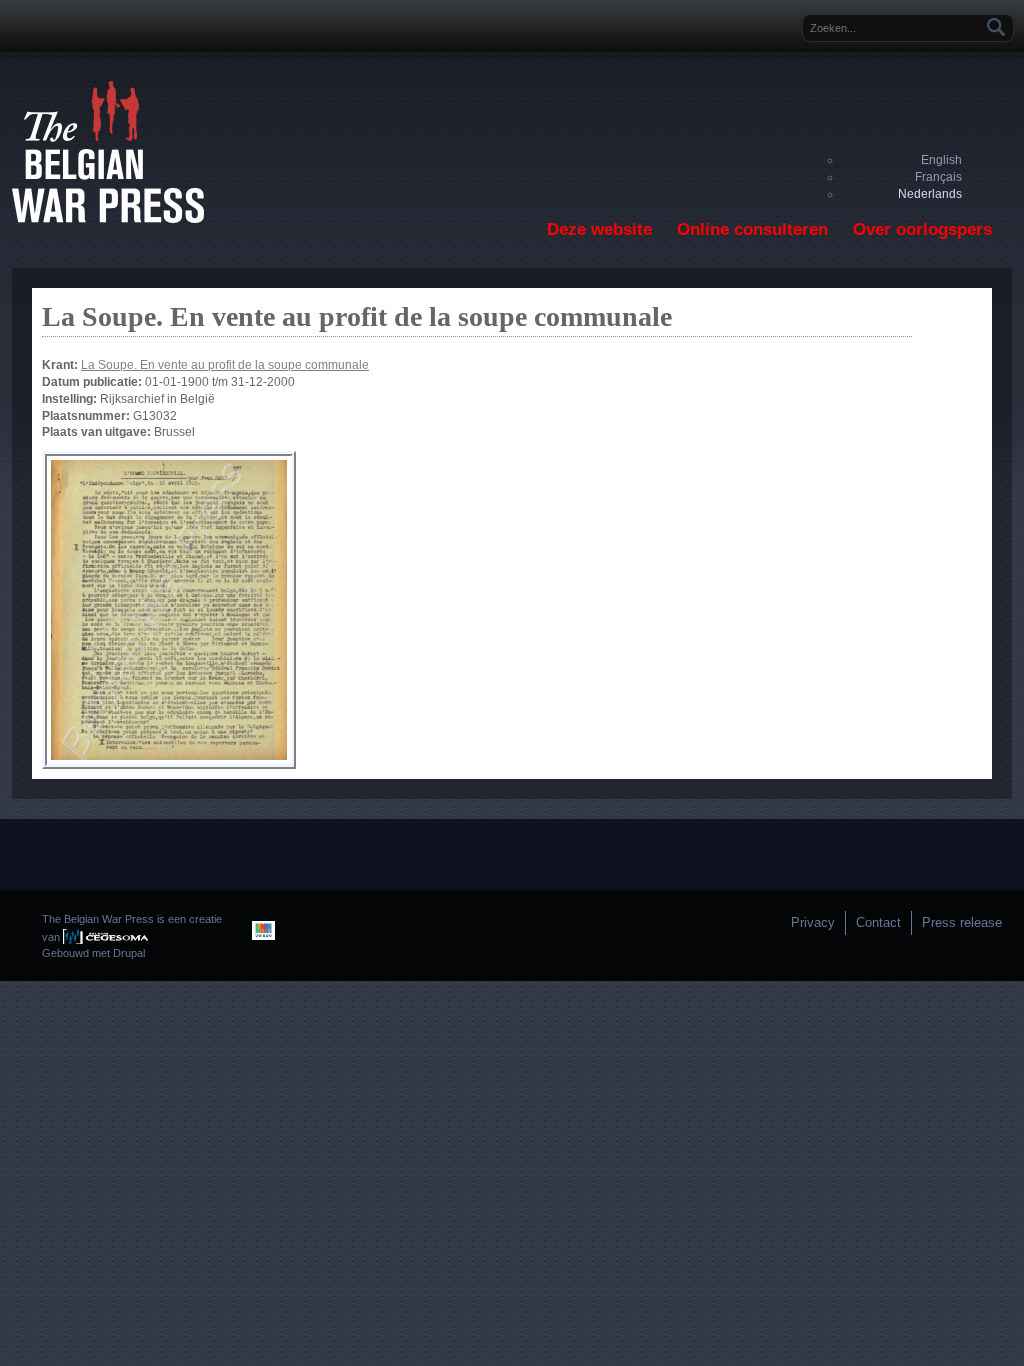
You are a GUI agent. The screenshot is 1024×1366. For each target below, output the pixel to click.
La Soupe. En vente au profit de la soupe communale (225, 365)
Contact (878, 922)
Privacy (813, 922)
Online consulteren (752, 229)
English (941, 160)
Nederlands (930, 194)
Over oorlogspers (922, 229)
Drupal (129, 953)
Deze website (599, 229)
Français (938, 177)
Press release (962, 922)
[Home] (108, 219)
